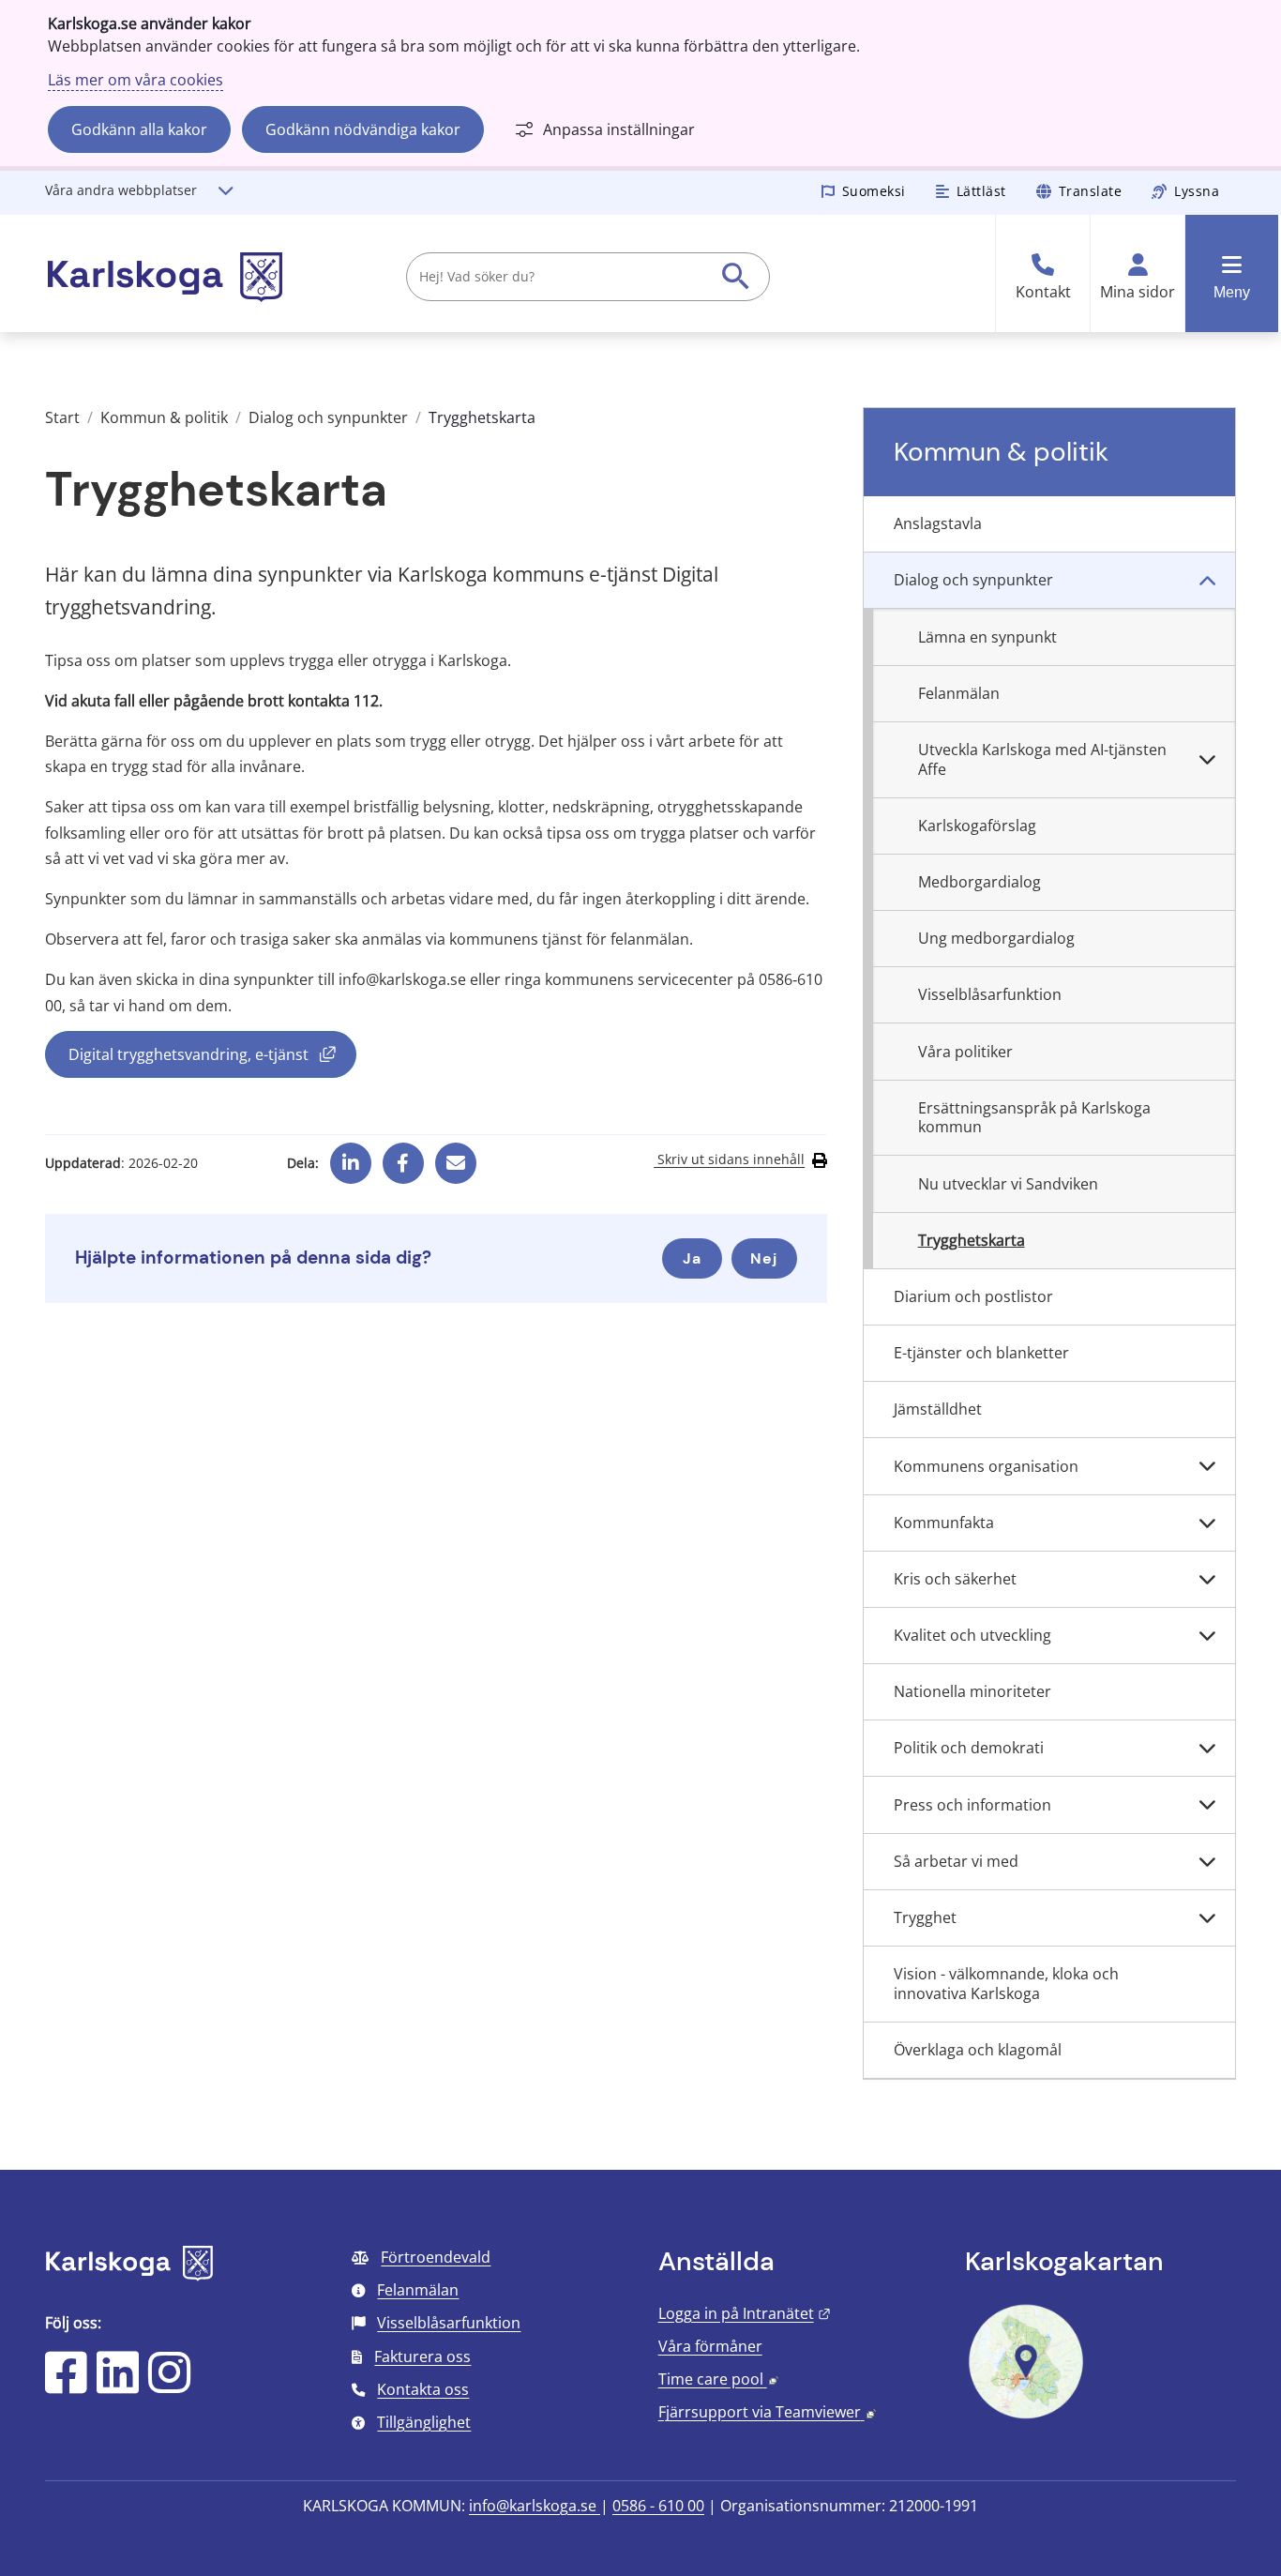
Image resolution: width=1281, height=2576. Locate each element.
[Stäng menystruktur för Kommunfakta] (1207, 1523)
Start (62, 417)
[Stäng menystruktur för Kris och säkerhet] (1207, 1580)
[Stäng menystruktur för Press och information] (1207, 1805)
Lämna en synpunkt (987, 637)
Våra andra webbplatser (121, 190)
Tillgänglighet (424, 2422)
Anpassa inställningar (619, 129)
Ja (692, 1258)
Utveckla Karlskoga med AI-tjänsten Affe (1042, 759)
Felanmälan (959, 693)
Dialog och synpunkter (328, 417)
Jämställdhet (938, 1409)
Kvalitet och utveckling (972, 1635)
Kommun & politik (164, 417)
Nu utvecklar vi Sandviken (1008, 1184)
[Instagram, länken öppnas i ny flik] (169, 2385)
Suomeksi (874, 191)
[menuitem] (1049, 524)
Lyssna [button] (1197, 191)
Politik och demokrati (969, 1748)
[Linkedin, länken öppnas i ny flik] (351, 1157)
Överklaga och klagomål (978, 2050)
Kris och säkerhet (955, 1579)
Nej (764, 1258)
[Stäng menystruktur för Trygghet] (1207, 1918)
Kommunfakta (944, 1523)
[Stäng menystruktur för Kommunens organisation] (1207, 1466)
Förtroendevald (436, 2257)
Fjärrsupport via (767, 2412)
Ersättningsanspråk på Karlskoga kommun (1034, 1118)
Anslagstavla (938, 523)
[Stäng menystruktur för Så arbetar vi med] (1207, 1862)
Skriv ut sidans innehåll (729, 1159)
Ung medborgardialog (996, 938)
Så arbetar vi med (956, 1861)
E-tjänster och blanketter (981, 1353)
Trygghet (925, 1917)
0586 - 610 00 (658, 2506)
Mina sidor (1138, 292)
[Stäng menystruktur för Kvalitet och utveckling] (1207, 1636)
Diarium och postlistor (973, 1296)
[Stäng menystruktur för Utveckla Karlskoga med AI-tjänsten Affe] (1207, 760)
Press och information (972, 1805)
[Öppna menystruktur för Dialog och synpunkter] (1207, 581)
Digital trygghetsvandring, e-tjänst (212, 1058)
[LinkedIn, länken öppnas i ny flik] (118, 2385)
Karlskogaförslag (977, 826)
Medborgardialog (980, 882)
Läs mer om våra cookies (136, 80)
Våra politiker (965, 1052)
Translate (1091, 191)
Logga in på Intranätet (745, 2313)
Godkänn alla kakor (139, 129)
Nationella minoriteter (972, 1691)
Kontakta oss (423, 2389)
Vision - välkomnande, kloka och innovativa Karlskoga (1006, 1984)
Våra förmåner (710, 2346)
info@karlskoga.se (535, 2506)
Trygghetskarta (972, 1240)
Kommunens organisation (986, 1466)
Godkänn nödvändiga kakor (363, 129)
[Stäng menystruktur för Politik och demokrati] (1207, 1749)
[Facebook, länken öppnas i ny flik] (403, 1157)
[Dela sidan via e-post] (456, 1157)
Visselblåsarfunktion (990, 994)
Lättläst (981, 191)
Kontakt (1043, 292)
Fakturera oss (422, 2356)
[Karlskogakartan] (1026, 2417)
